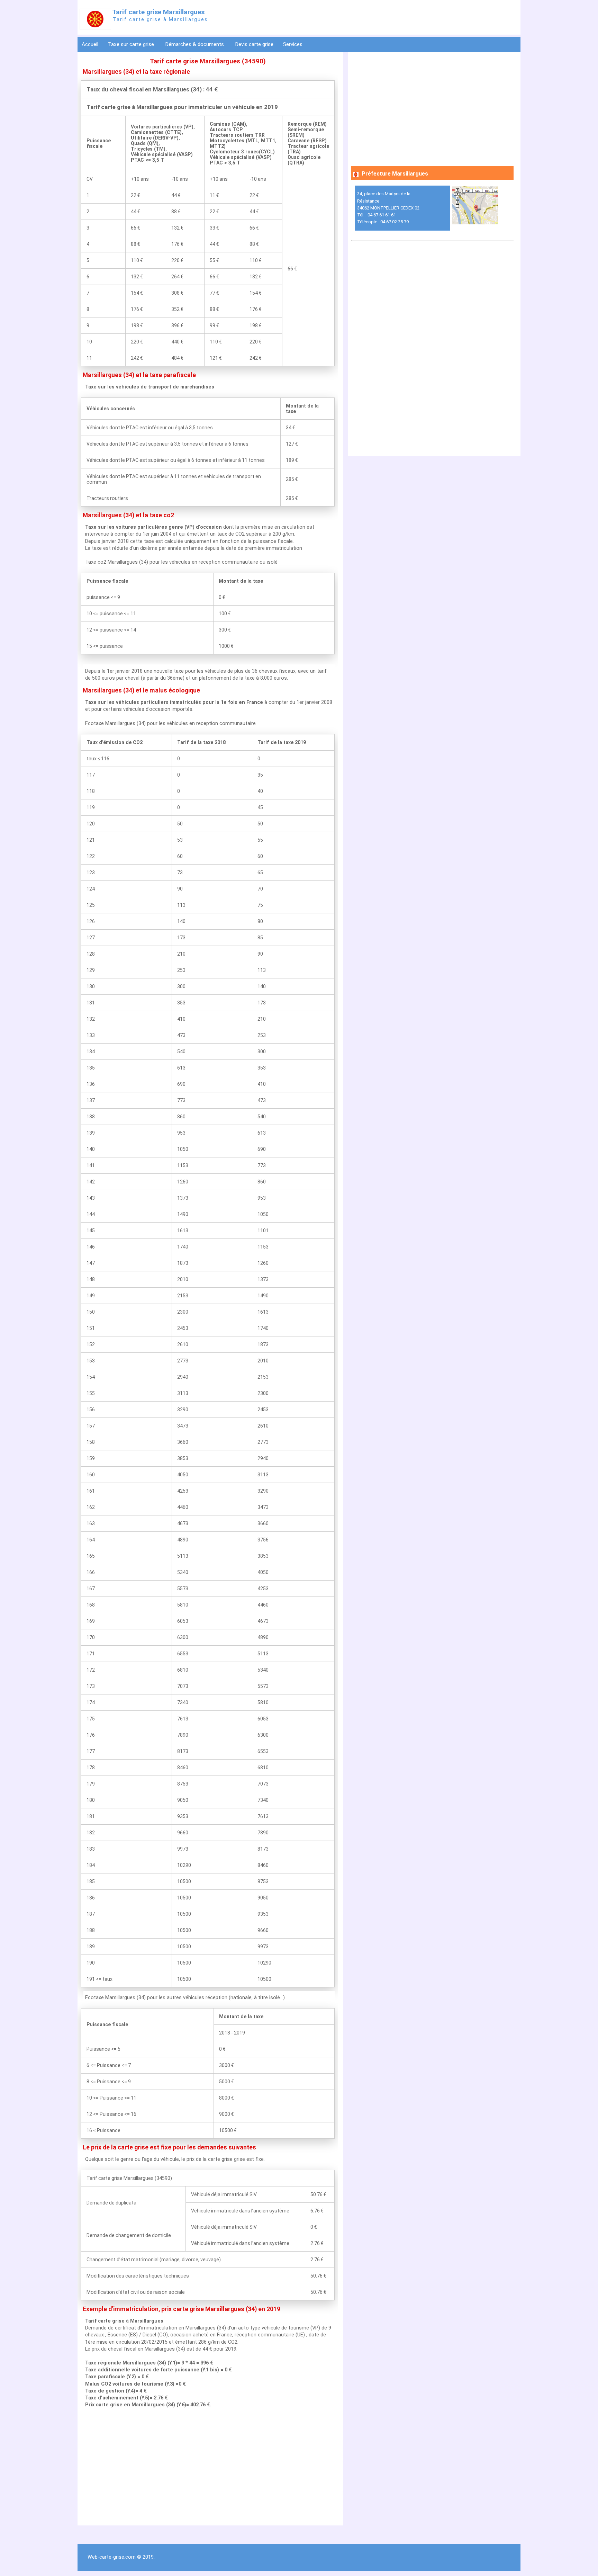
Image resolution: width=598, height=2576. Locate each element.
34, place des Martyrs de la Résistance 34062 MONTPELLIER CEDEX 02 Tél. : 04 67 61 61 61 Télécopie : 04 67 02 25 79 (388, 208)
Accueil (90, 44)
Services (293, 44)
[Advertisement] (208, 2467)
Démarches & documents (195, 44)
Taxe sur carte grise (132, 44)
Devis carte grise (254, 44)
